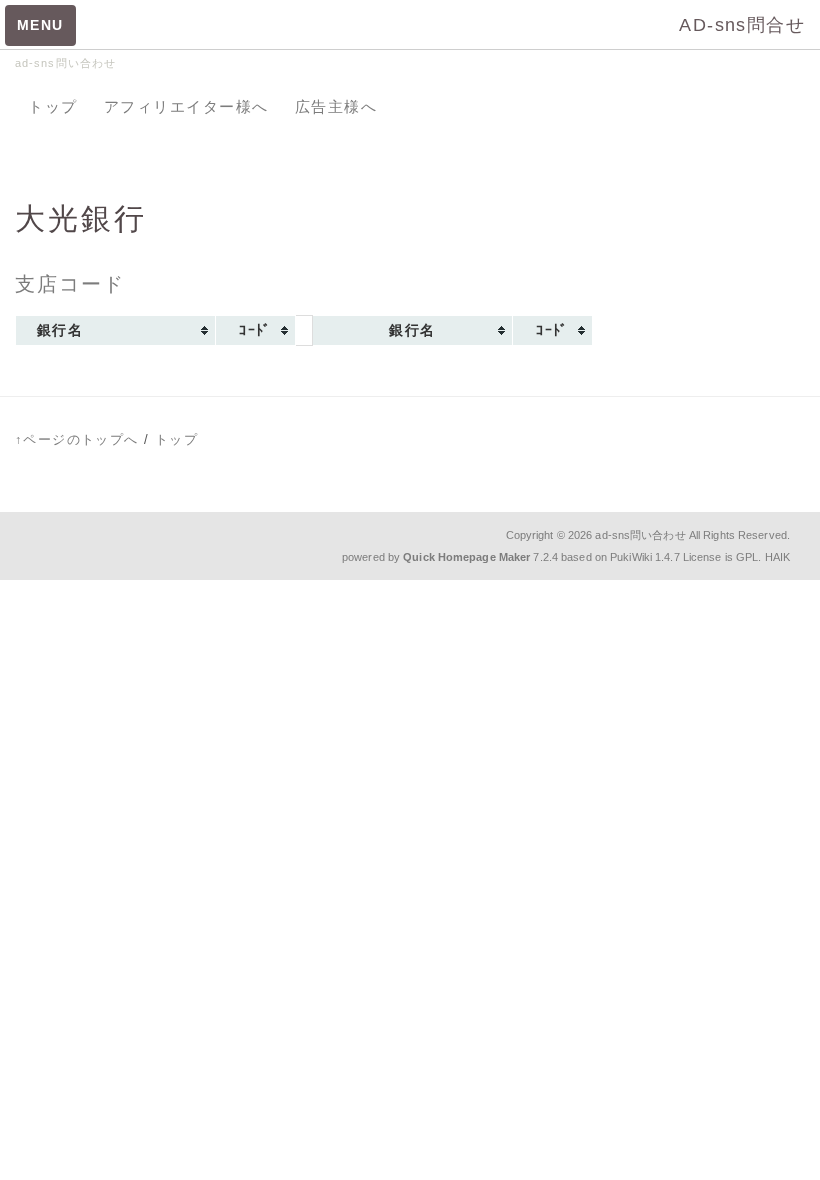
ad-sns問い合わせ (640, 535)
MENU (40, 25)
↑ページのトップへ (77, 439)
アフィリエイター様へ (186, 106)
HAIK (777, 557)
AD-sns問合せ (742, 25)
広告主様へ (336, 106)
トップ (53, 106)
